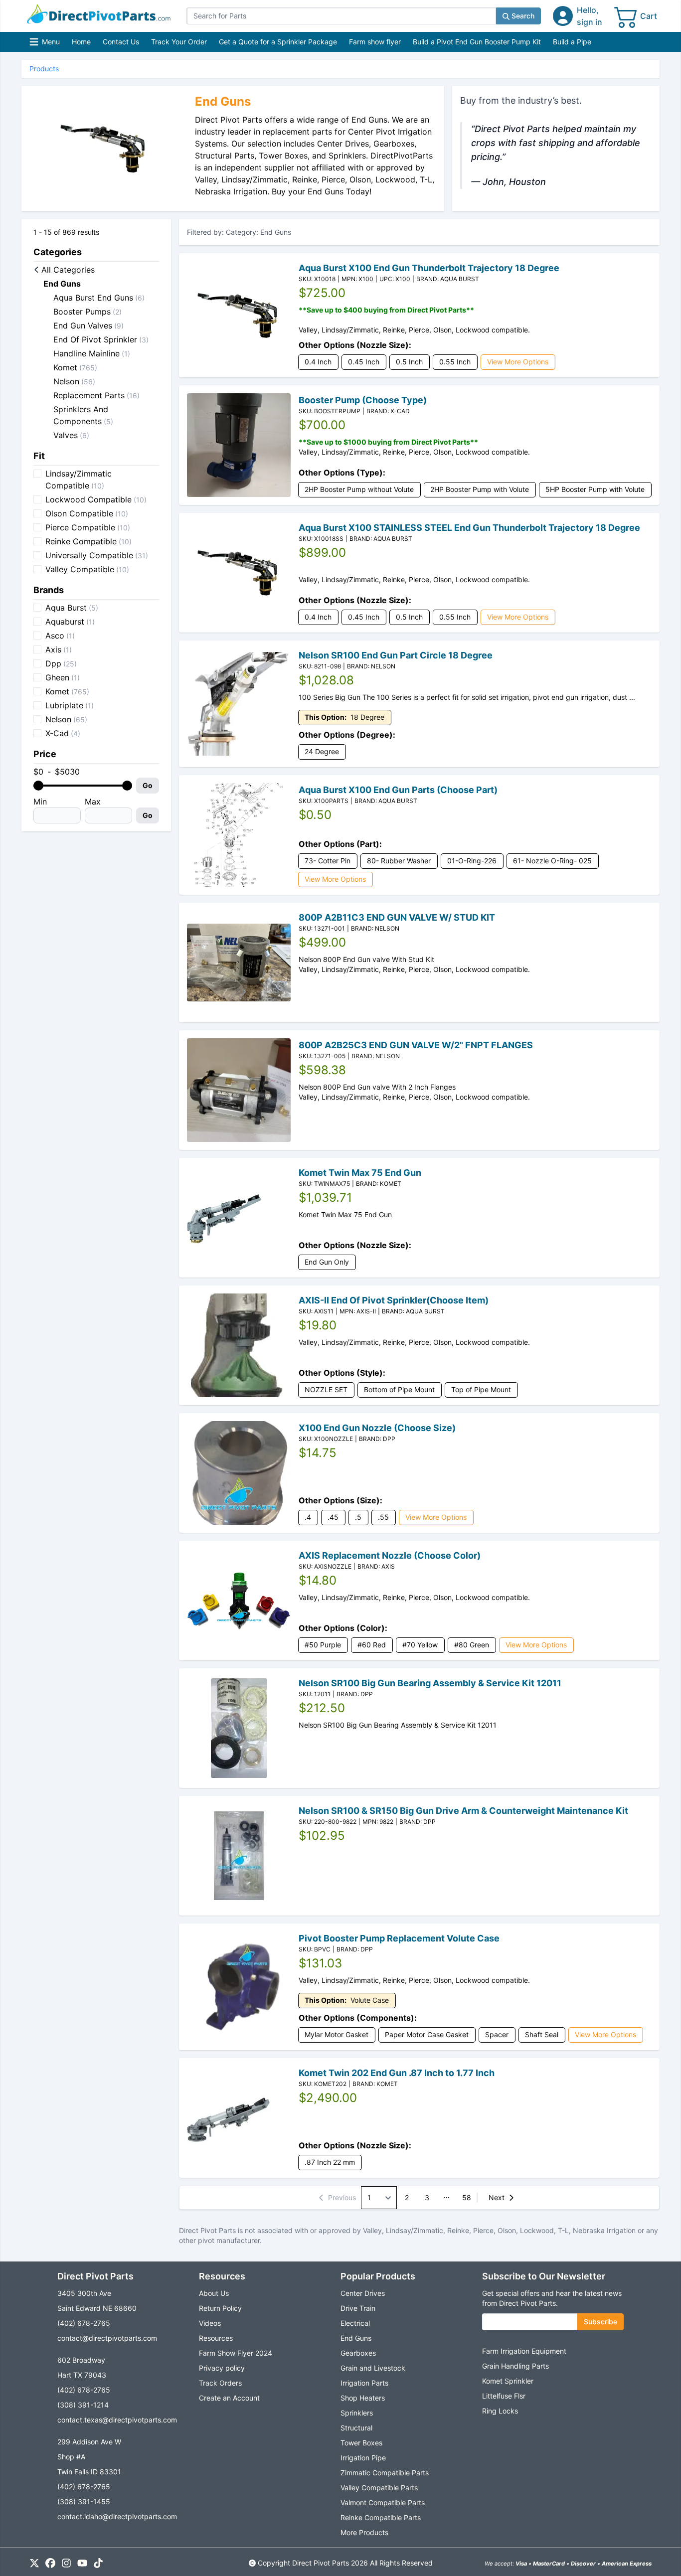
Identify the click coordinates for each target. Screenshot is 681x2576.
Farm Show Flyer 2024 (236, 2353)
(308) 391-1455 (84, 2501)
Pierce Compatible (88, 527)
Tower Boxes (361, 2443)
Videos (210, 2323)
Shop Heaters (363, 2398)
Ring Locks (500, 2411)
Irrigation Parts (364, 2383)
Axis (59, 649)
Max (93, 802)
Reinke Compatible (88, 541)
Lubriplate (70, 705)
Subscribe (600, 2322)
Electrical (355, 2323)
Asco (60, 636)
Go (148, 785)
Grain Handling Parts (515, 2366)
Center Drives (363, 2293)
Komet (67, 691)
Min (40, 802)
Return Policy (220, 2308)
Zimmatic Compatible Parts (385, 2473)
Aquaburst (70, 622)
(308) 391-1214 (83, 2405)
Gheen (63, 677)
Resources (216, 2338)
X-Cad (63, 733)
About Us (214, 2293)
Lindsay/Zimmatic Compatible (79, 480)
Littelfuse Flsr (504, 2396)
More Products (364, 2532)
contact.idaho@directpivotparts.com (117, 2516)
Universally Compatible (97, 555)
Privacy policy (222, 2368)
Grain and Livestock (373, 2368)
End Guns (356, 2338)
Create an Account (229, 2398)
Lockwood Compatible (96, 499)
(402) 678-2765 (84, 2323)
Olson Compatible (87, 513)
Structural (356, 2428)
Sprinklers (357, 2413)
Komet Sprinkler (508, 2381)
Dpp (61, 663)
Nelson (66, 719)
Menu (46, 44)
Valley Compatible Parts (379, 2488)
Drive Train (358, 2308)
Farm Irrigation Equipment (524, 2351)
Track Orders (220, 2383)
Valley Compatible (87, 569)
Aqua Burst (72, 608)
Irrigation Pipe (363, 2458)
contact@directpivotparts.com (107, 2338)
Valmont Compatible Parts (383, 2502)
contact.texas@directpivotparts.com (117, 2420)
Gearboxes (358, 2353)
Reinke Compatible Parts (381, 2517)
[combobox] (341, 16)
